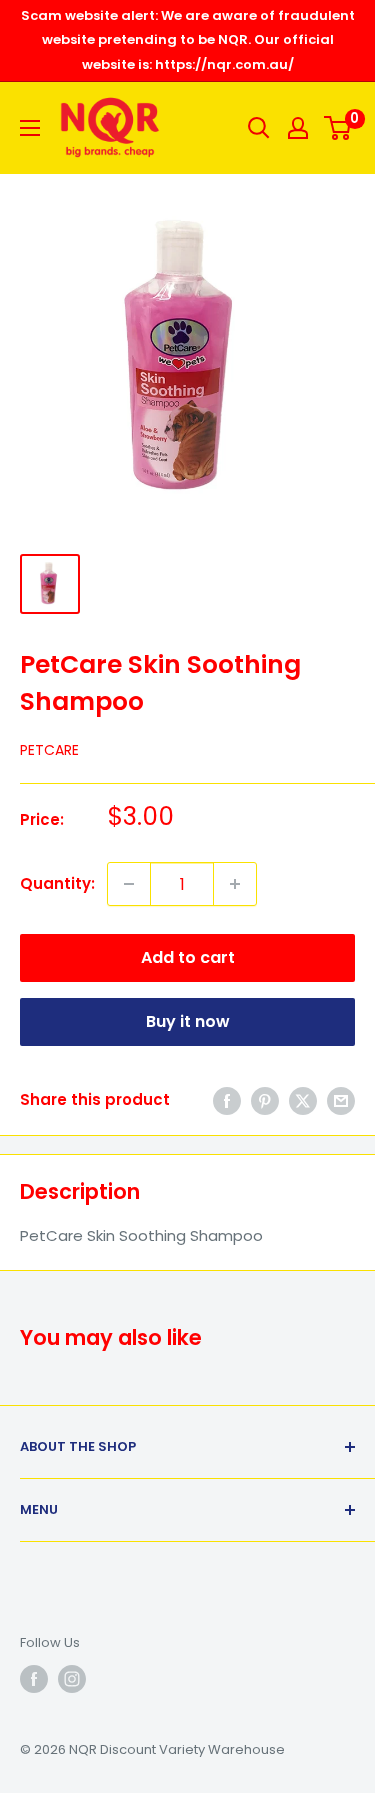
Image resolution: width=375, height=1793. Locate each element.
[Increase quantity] (235, 884)
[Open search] (259, 128)
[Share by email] (341, 1100)
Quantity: (57, 883)
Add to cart (188, 957)
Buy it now (188, 1021)
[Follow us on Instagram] (72, 1679)
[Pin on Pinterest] (265, 1100)
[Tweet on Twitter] (303, 1100)
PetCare (49, 750)
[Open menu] (30, 128)
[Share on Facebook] (227, 1100)
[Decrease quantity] (129, 884)
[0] (338, 128)
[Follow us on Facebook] (34, 1679)
